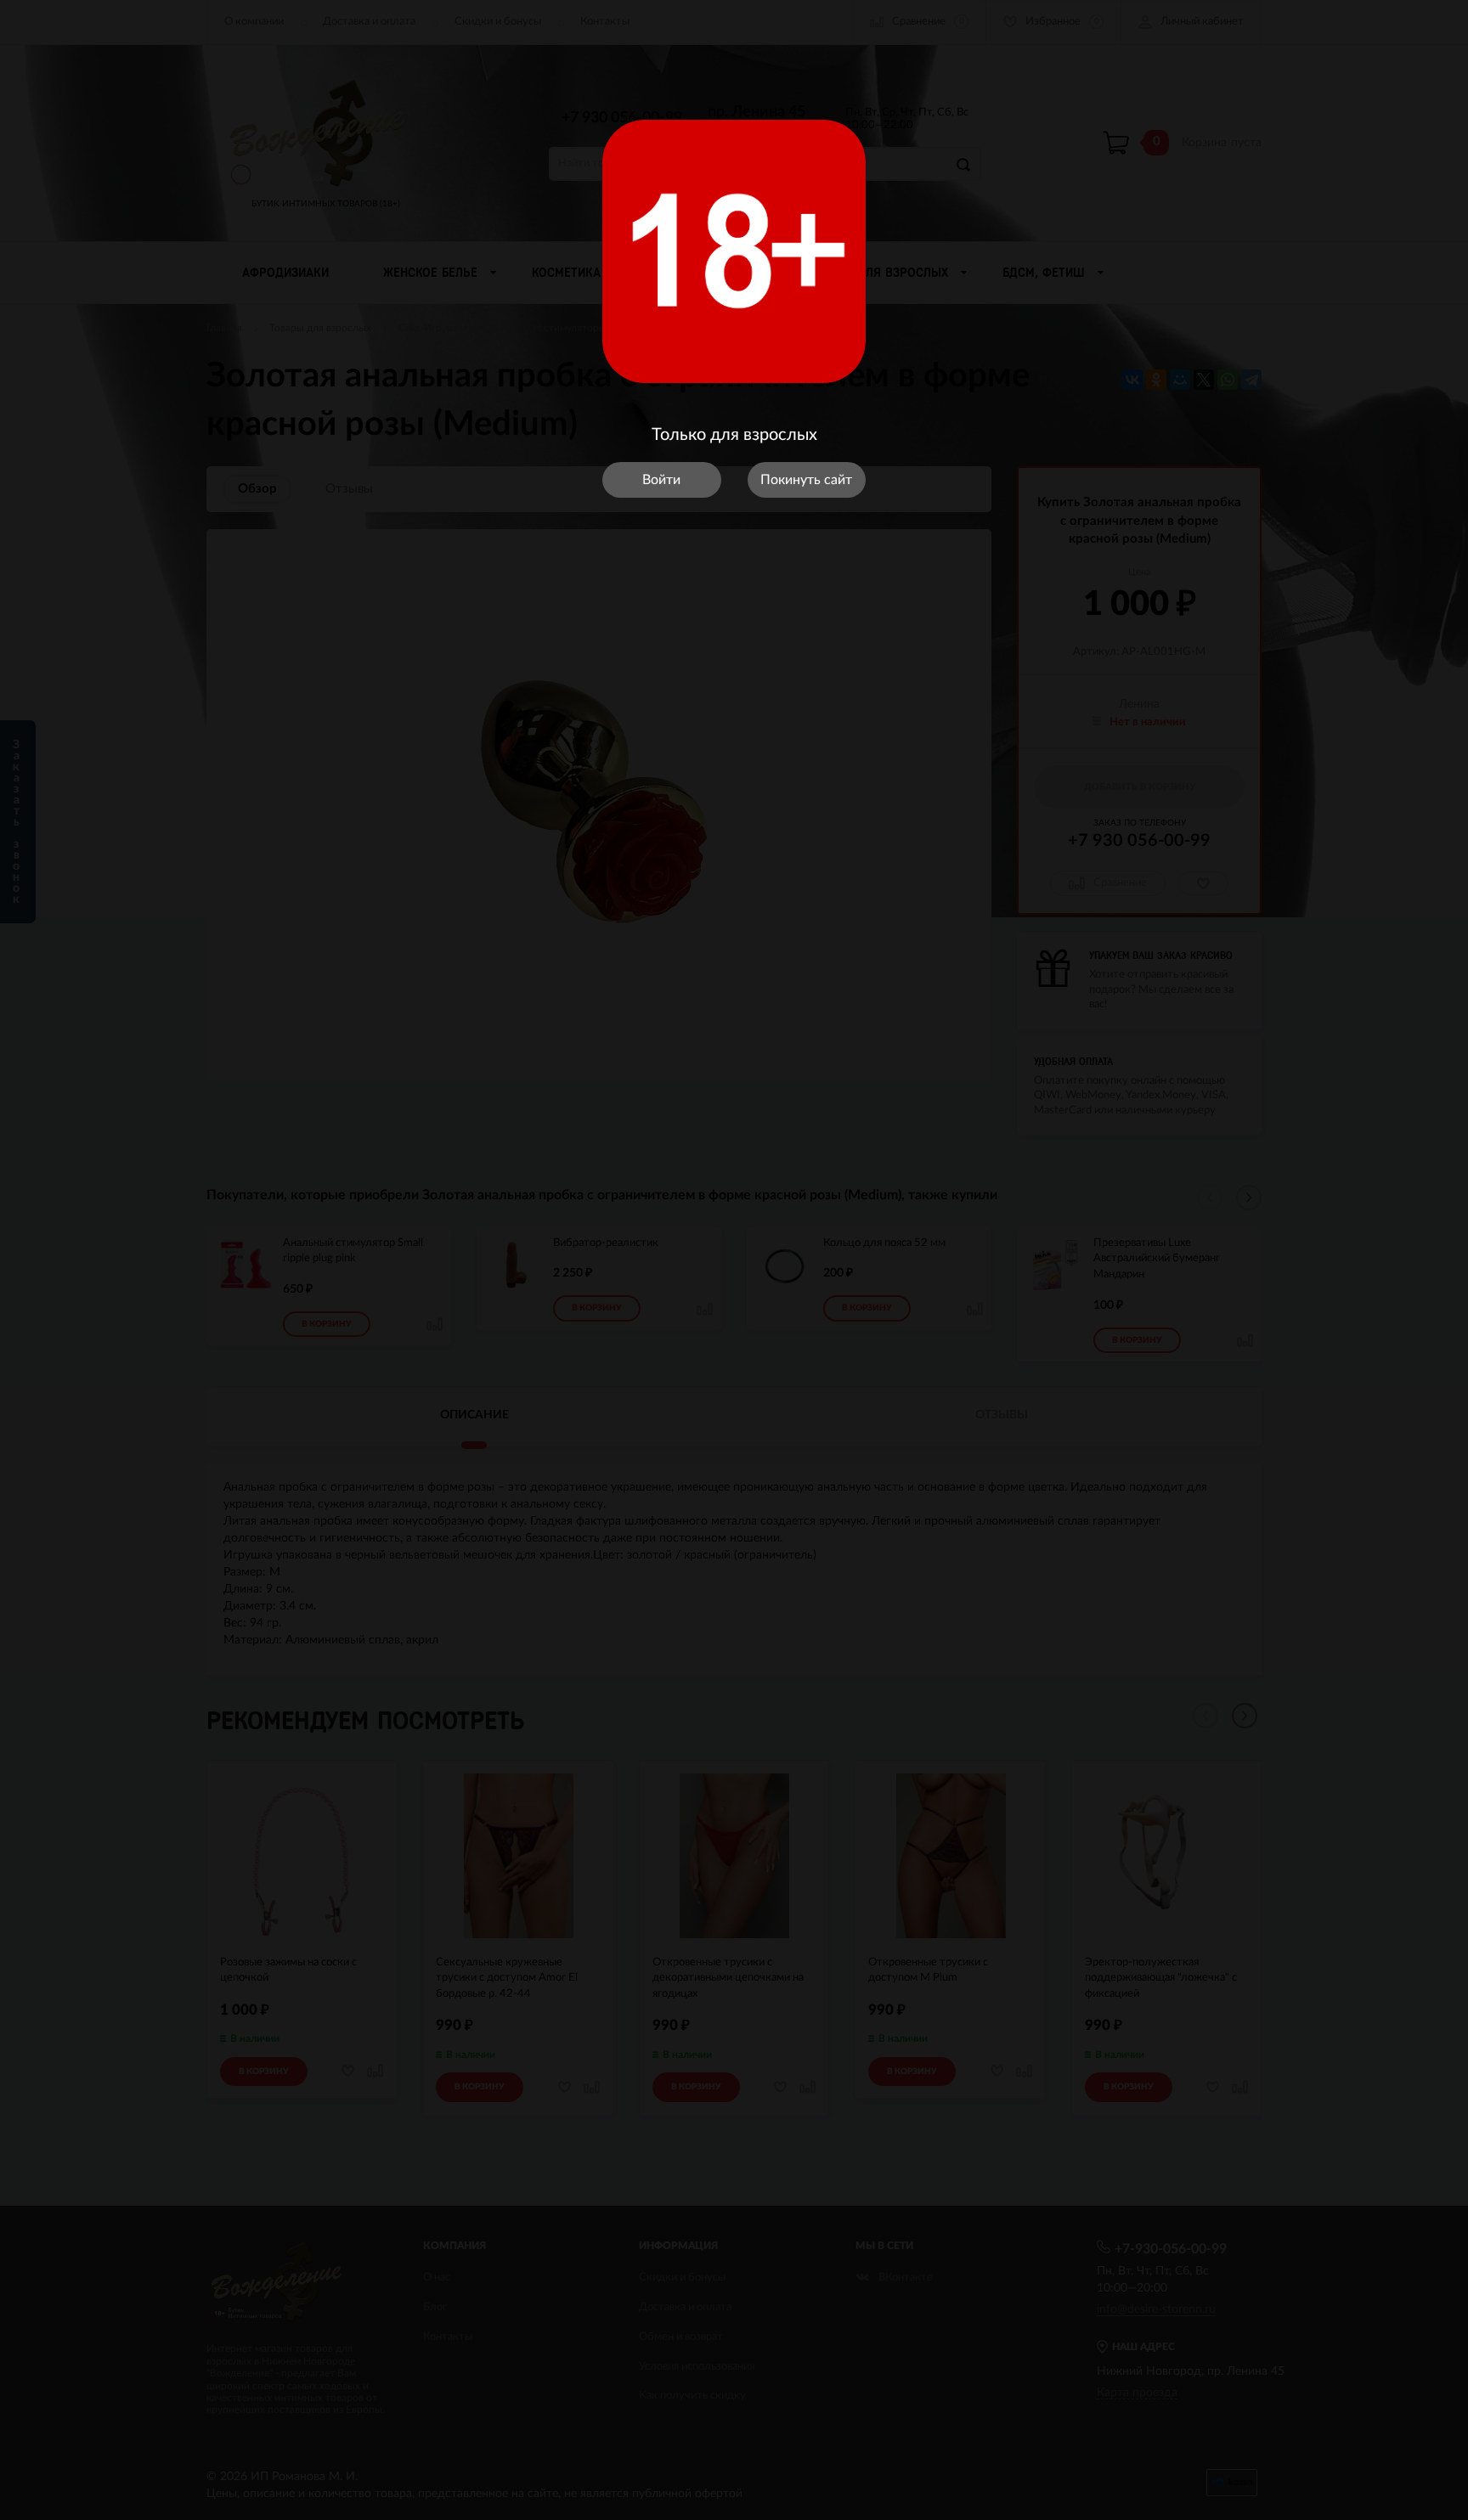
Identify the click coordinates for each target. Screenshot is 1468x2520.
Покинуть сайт (806, 480)
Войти (661, 480)
